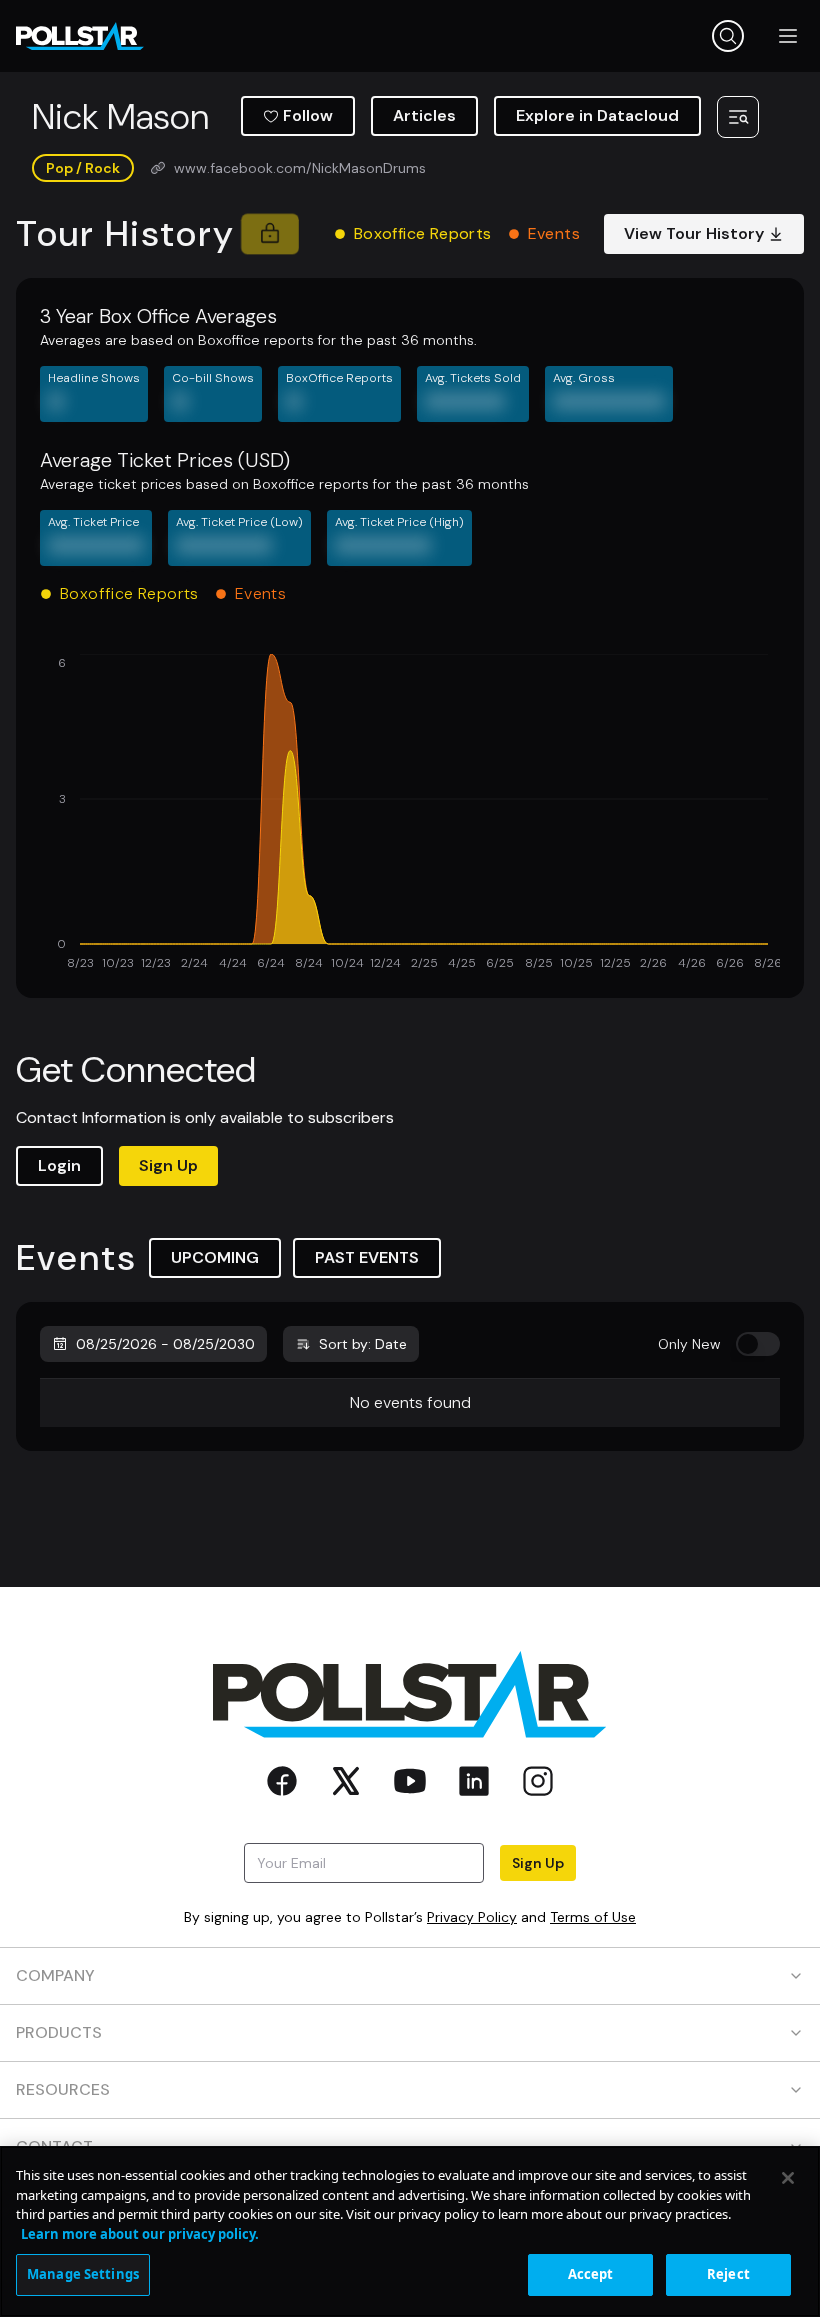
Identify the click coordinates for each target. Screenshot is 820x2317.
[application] (410, 814)
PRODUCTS (59, 2032)
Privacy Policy (472, 1917)
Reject (728, 2274)
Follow (308, 115)
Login (59, 1165)
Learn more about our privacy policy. (140, 2234)
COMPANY (55, 1975)
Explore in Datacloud (597, 115)
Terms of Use (593, 1917)
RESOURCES (63, 2089)
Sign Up (168, 1165)
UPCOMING (215, 1257)
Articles (424, 115)
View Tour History (694, 233)
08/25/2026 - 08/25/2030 (165, 1344)
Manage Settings (83, 2274)
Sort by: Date (363, 1344)
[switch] (758, 1344)
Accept (591, 2274)
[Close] (788, 2178)
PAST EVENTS (367, 1257)
